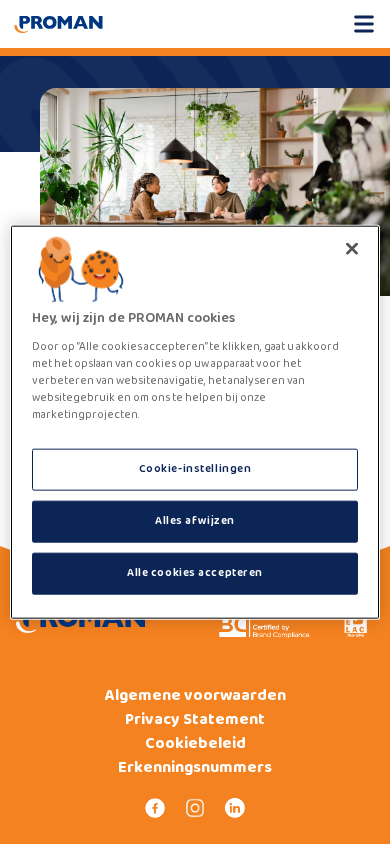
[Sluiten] (352, 249)
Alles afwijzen (195, 520)
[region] (195, 422)
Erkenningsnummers (195, 768)
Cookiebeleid (195, 744)
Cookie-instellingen (195, 469)
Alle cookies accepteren (195, 572)
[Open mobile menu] (364, 24)
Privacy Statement (195, 720)
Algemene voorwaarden (195, 696)
